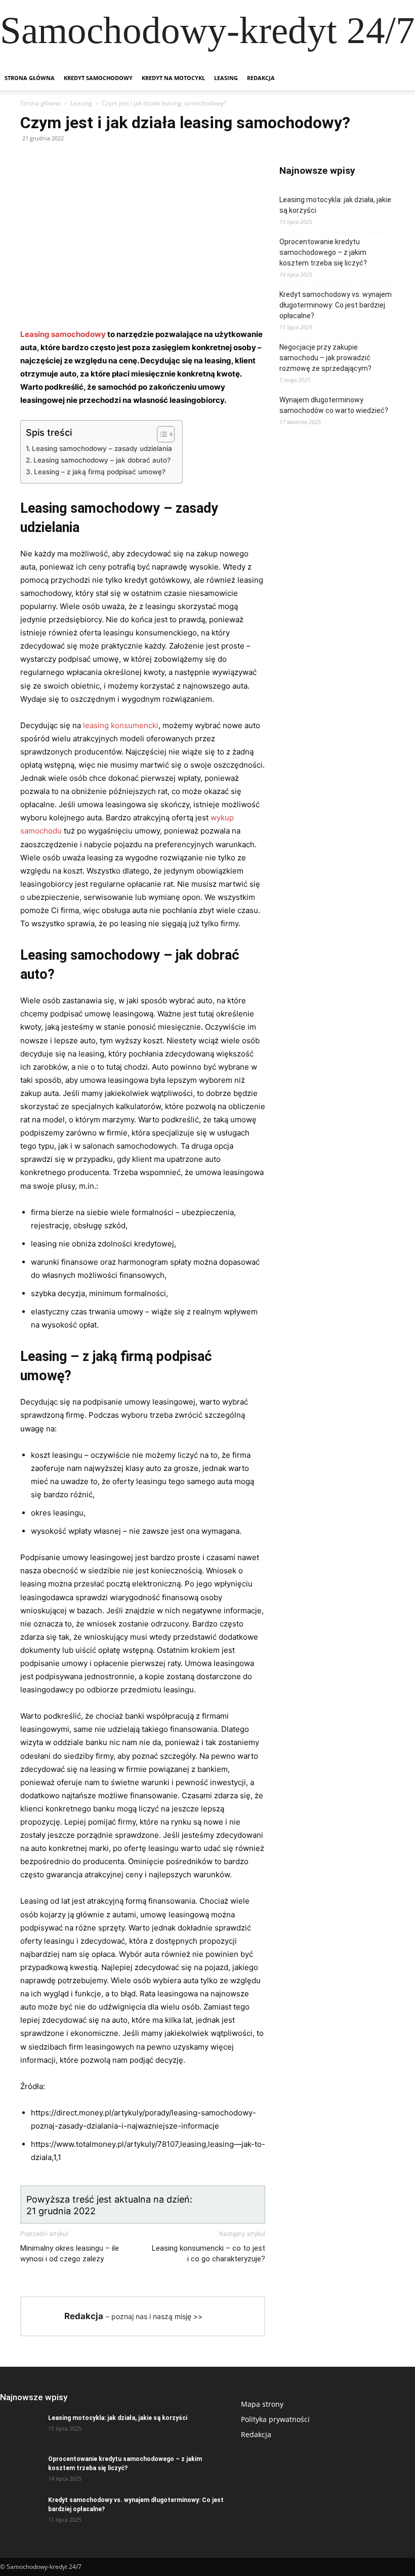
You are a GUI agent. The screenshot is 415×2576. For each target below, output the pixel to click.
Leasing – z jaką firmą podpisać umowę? (100, 472)
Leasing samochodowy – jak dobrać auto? (102, 460)
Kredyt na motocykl (173, 78)
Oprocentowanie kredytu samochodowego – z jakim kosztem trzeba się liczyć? (323, 252)
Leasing (226, 78)
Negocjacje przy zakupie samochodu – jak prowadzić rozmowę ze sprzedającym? (325, 358)
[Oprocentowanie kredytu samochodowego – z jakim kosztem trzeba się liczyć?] (20, 2469)
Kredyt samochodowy (98, 78)
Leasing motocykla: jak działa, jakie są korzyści (335, 205)
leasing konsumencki (121, 725)
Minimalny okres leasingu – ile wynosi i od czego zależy (70, 2253)
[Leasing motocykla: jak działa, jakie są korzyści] (20, 2428)
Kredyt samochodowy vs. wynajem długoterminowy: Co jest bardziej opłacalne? (336, 305)
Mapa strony (262, 2404)
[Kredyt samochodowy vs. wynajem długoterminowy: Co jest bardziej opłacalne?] (20, 2510)
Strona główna (30, 78)
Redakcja (261, 78)
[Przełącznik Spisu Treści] (161, 434)
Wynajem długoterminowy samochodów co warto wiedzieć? (334, 405)
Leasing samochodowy (63, 334)
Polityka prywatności (275, 2419)
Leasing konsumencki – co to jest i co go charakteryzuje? (209, 2253)
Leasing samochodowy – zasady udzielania (102, 448)
